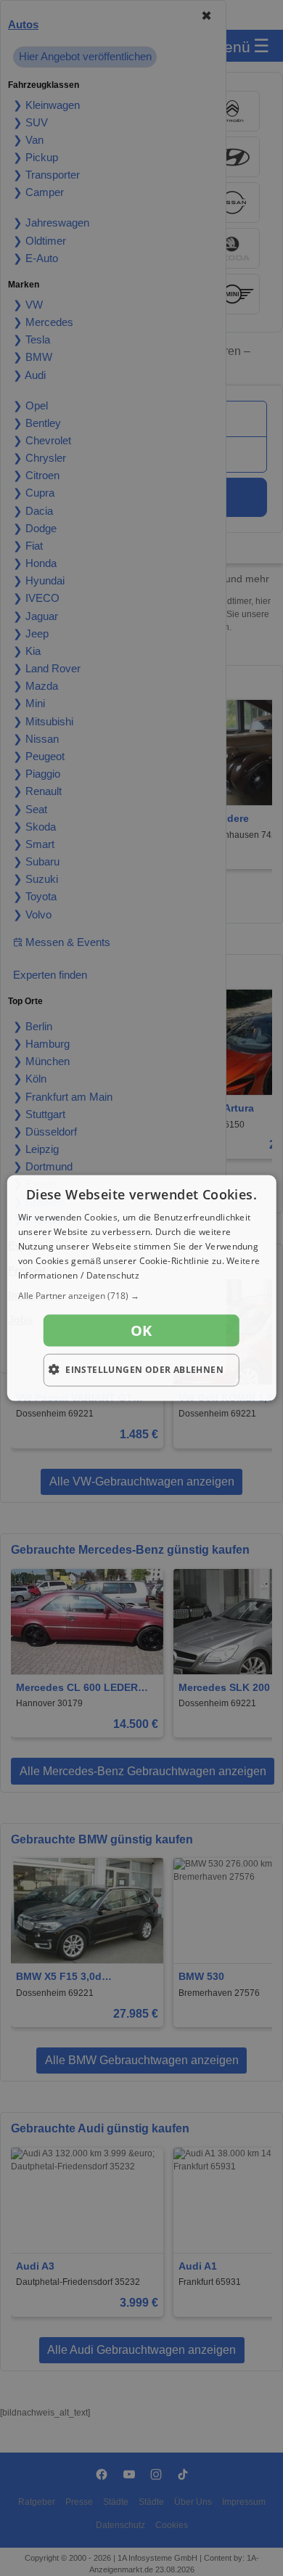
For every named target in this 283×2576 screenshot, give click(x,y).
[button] (142, 1296)
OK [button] (141, 1330)
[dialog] (142, 1288)
